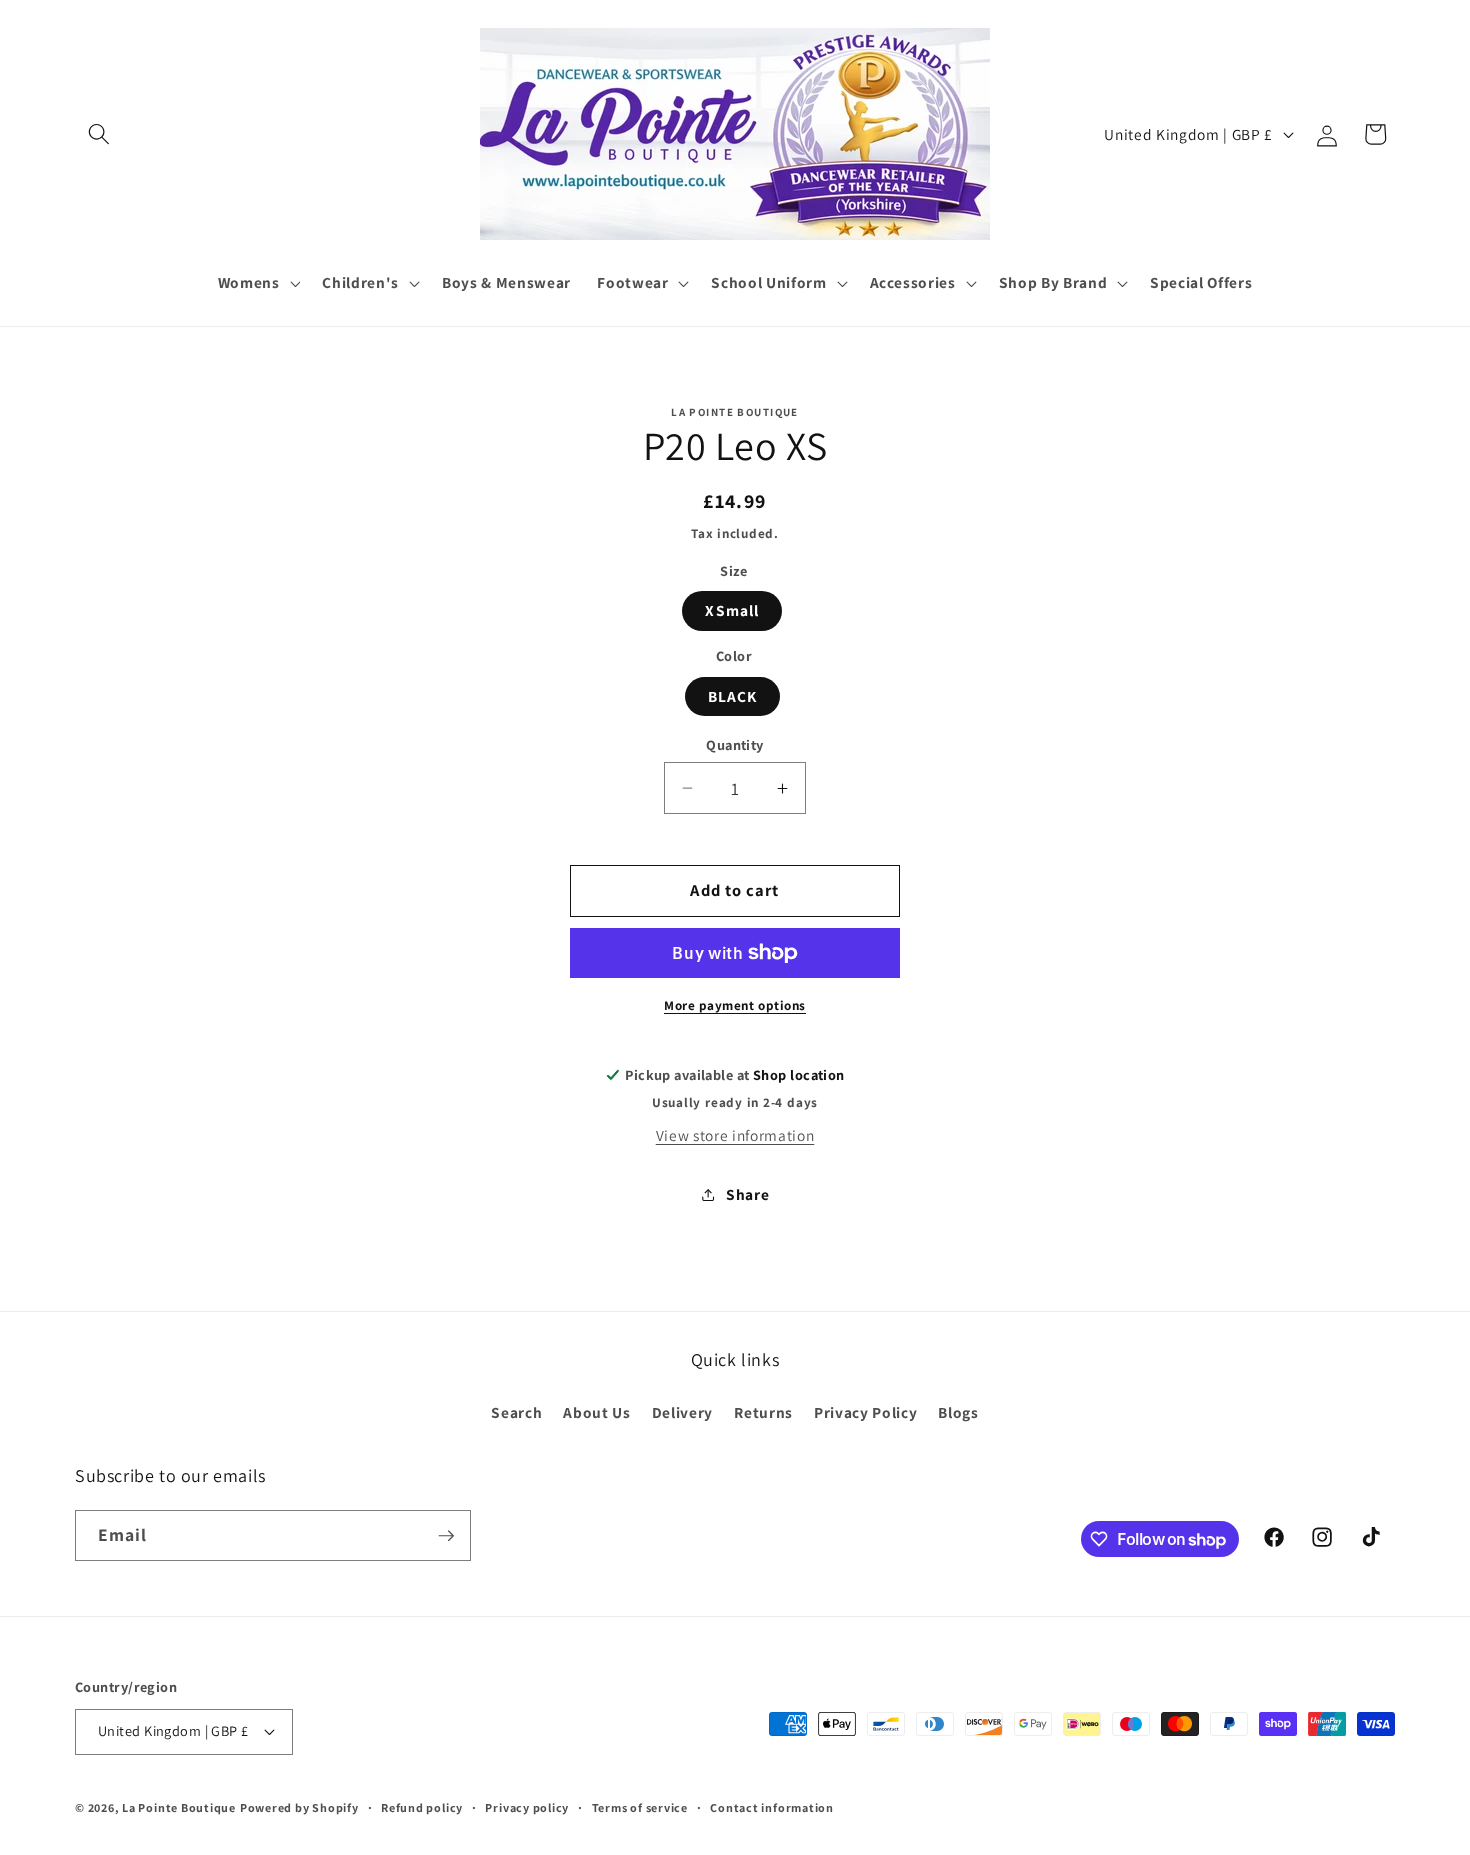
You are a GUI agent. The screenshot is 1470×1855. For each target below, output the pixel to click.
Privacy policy (527, 1807)
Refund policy (422, 1807)
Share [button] (747, 1194)
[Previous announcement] (477, 348)
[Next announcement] (994, 348)
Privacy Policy (865, 1412)
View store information (735, 1135)
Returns (763, 1412)
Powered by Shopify (299, 1807)
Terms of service (640, 1807)
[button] (99, 134)
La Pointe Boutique (179, 1807)
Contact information (772, 1807)
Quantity (735, 744)
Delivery (682, 1412)
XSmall (732, 610)
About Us (596, 1412)
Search (516, 1412)
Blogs (958, 1412)
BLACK (733, 696)
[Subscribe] (446, 1536)
